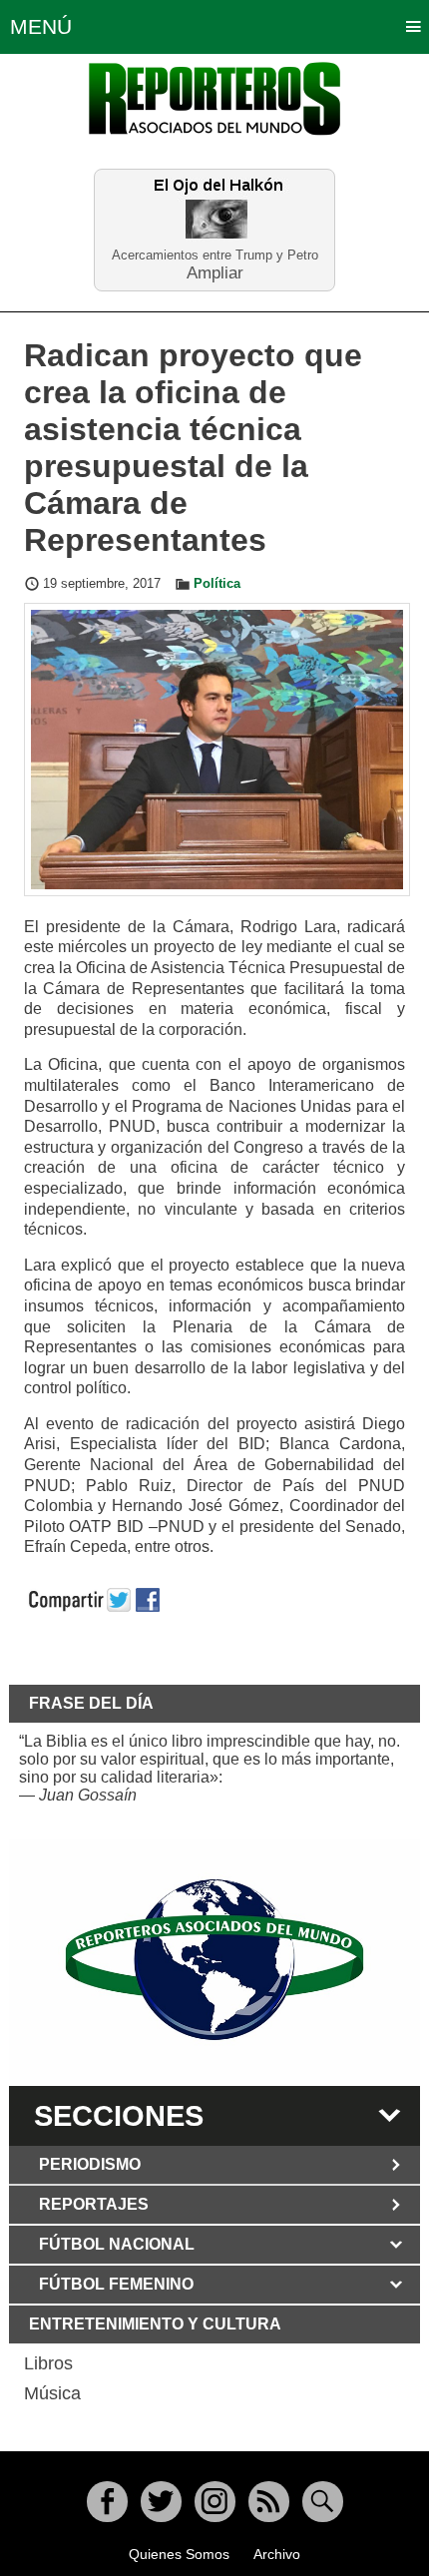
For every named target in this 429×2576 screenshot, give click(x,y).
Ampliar (215, 272)
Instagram (215, 2502)
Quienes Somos (179, 2554)
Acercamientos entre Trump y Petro (215, 255)
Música (52, 2393)
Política (217, 584)
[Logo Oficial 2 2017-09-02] (215, 1960)
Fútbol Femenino (116, 2284)
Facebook (107, 2502)
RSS (269, 2502)
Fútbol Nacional (117, 2244)
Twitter (161, 2502)
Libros (48, 2363)
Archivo (277, 2554)
